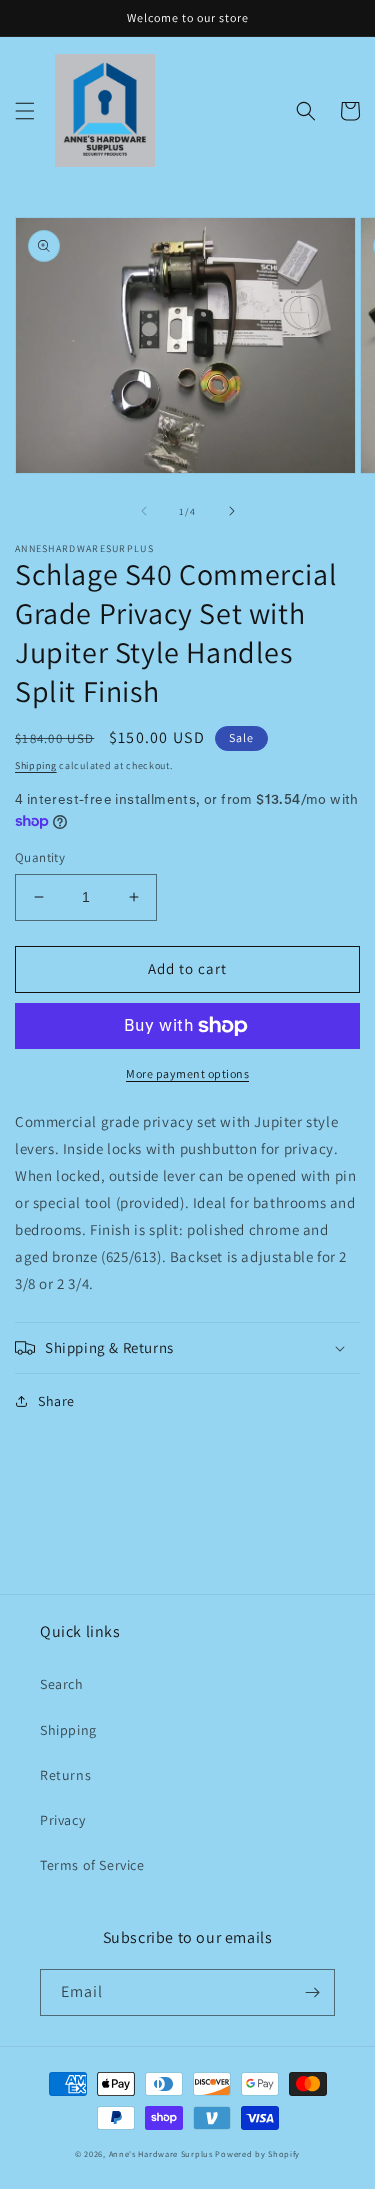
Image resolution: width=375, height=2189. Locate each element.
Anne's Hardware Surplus (161, 2153)
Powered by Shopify (257, 2153)
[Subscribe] (312, 1992)
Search (62, 1684)
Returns (65, 1775)
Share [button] (56, 1401)
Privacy (62, 1820)
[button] (25, 111)
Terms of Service (92, 1865)
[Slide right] (232, 511)
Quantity (40, 857)
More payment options (187, 1073)
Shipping (36, 765)
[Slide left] (144, 511)
